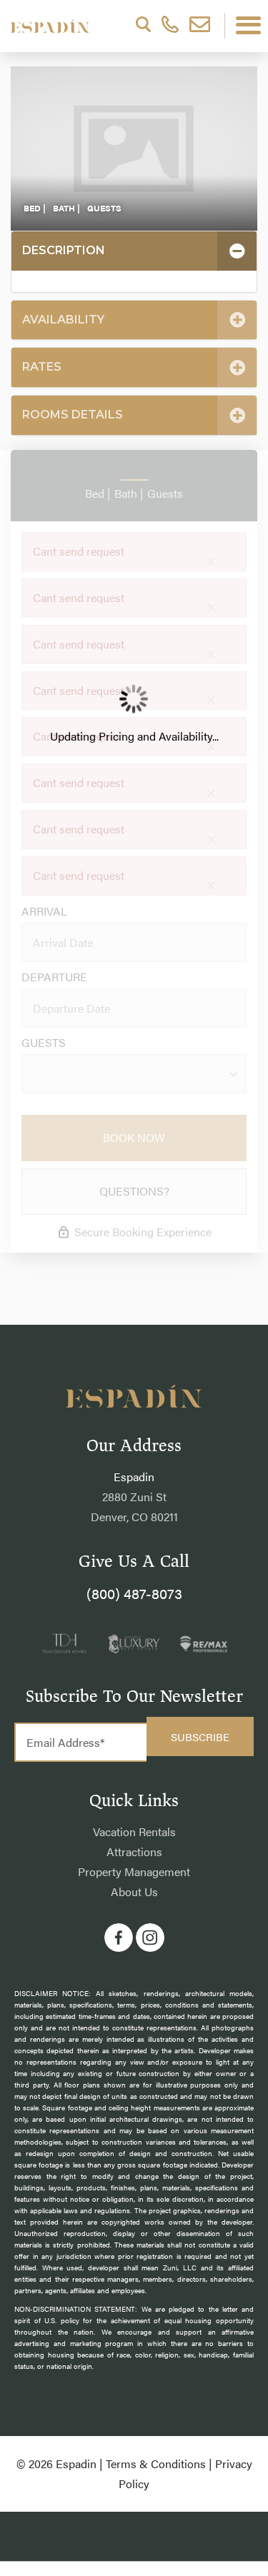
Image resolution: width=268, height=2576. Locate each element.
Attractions (134, 1851)
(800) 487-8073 (134, 1593)
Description (64, 250)
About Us (134, 1891)
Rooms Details (73, 415)
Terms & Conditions (156, 2464)
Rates (42, 367)
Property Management (134, 1871)
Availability (63, 320)
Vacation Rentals (134, 1831)
